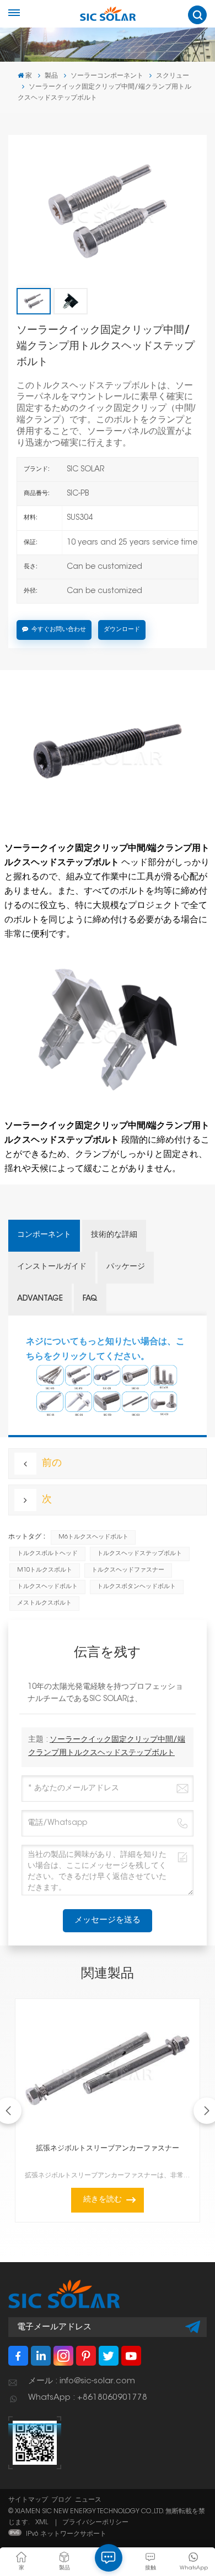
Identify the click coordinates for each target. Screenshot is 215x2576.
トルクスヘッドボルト (47, 1587)
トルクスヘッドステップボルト (139, 1554)
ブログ (61, 2500)
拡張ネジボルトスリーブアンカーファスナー (108, 2149)
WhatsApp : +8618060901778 (88, 2398)
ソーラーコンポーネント (107, 76)
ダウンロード (122, 630)
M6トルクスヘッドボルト (93, 1537)
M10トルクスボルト (45, 1570)
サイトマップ (28, 2500)
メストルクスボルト (44, 1603)
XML (42, 2523)
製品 (51, 76)
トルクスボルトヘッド (47, 1554)
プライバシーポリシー (95, 2523)
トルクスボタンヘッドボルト (136, 1587)
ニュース (88, 2500)
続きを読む (103, 2200)
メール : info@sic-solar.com (82, 2381)
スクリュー (173, 76)
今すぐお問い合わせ (59, 630)
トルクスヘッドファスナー (128, 1570)
